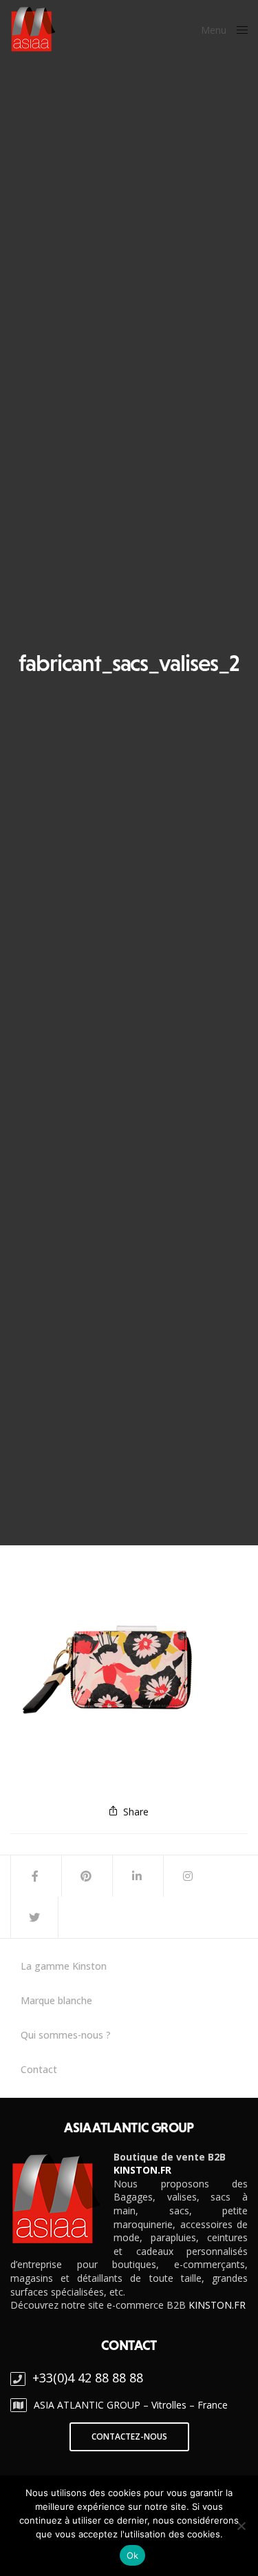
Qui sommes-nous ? (66, 2035)
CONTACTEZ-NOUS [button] (129, 2436)
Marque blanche (56, 2001)
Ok (133, 2555)
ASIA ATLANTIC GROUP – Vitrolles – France (131, 2405)
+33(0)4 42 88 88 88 (88, 2378)
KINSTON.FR (142, 2170)
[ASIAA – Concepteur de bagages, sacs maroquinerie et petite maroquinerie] (33, 29)
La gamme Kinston (64, 1966)
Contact (39, 2070)
